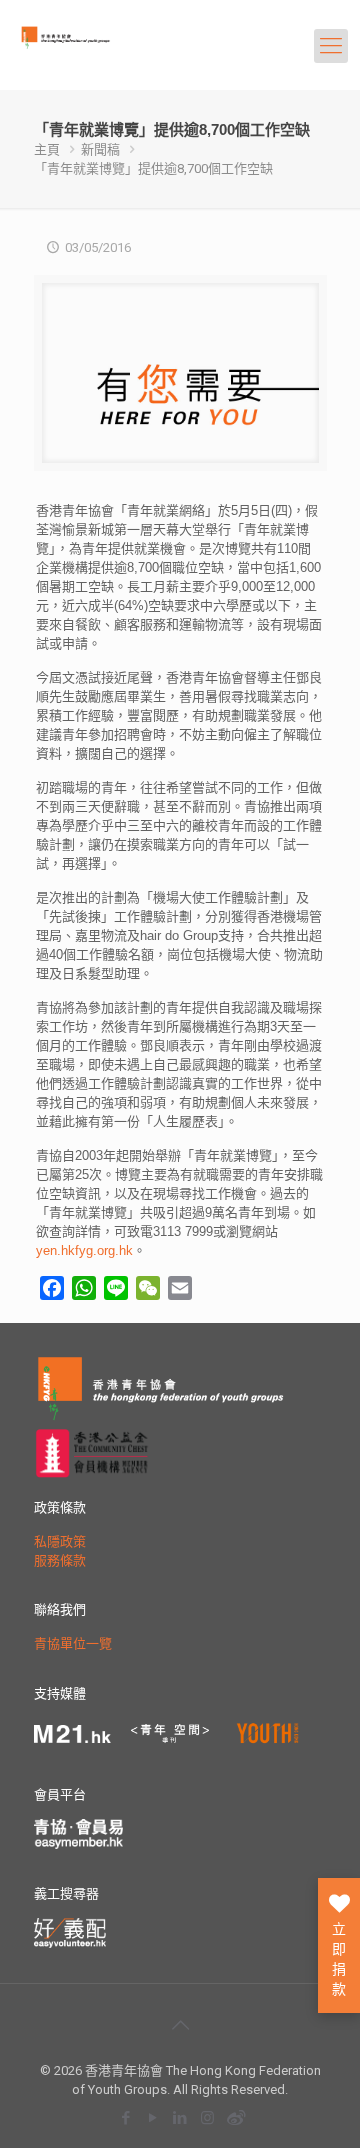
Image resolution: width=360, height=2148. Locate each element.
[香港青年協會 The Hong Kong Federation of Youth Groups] (96, 55)
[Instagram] (207, 2117)
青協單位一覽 (73, 1643)
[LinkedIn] (180, 2117)
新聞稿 (100, 149)
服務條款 (60, 1560)
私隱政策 (60, 1541)
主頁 (47, 149)
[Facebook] (126, 2117)
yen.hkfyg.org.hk (84, 1250)
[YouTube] (153, 2117)
